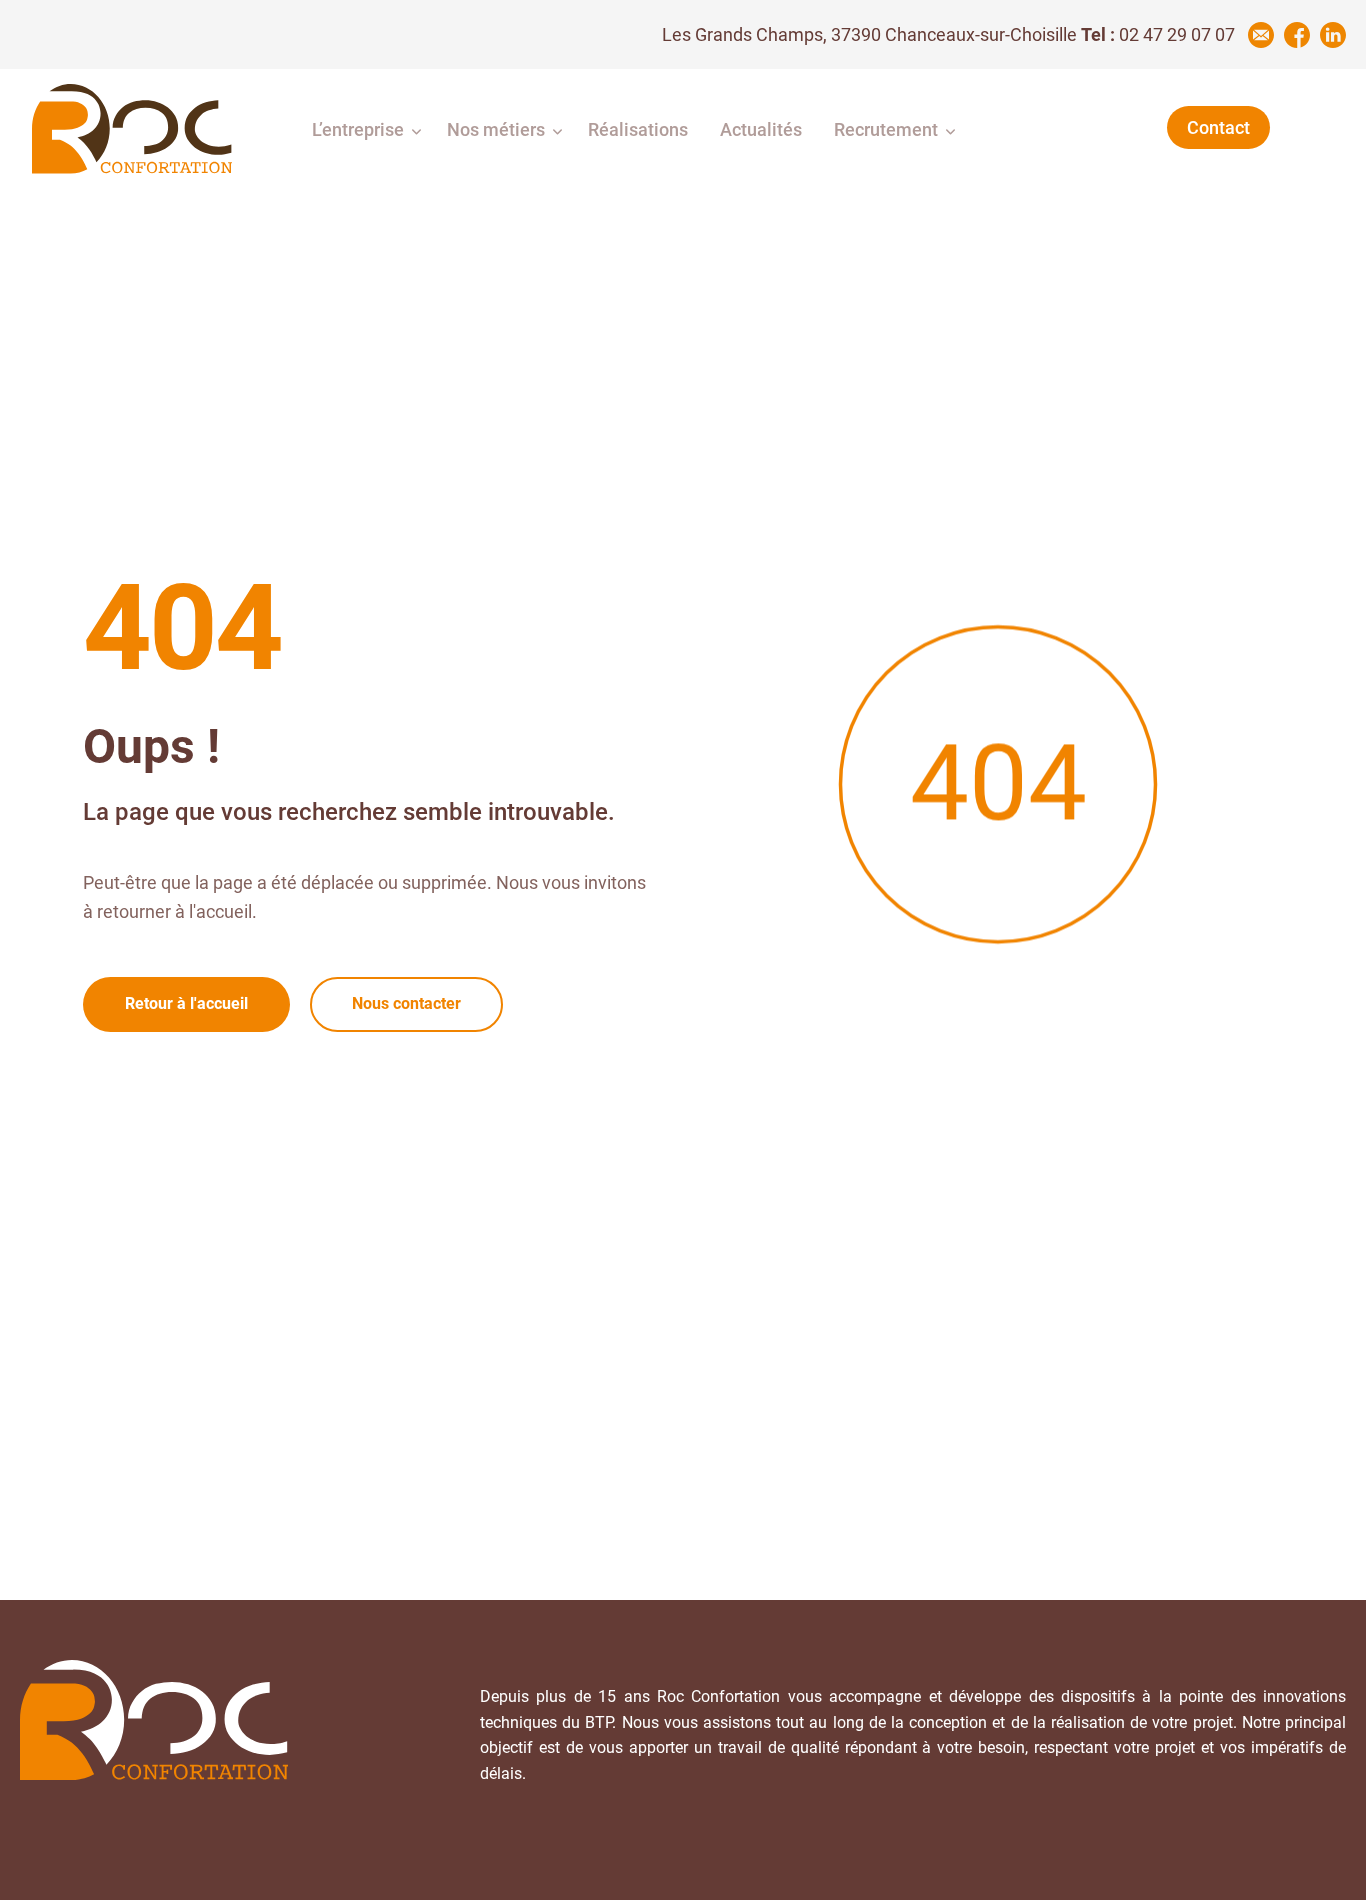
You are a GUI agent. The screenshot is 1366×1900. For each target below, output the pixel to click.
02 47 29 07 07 (1177, 34)
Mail (1261, 35)
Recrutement (886, 129)
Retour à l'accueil (186, 1003)
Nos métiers (496, 129)
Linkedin (1333, 35)
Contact (1218, 127)
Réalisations (638, 129)
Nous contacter (406, 1003)
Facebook (1297, 35)
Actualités (761, 129)
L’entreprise (358, 129)
